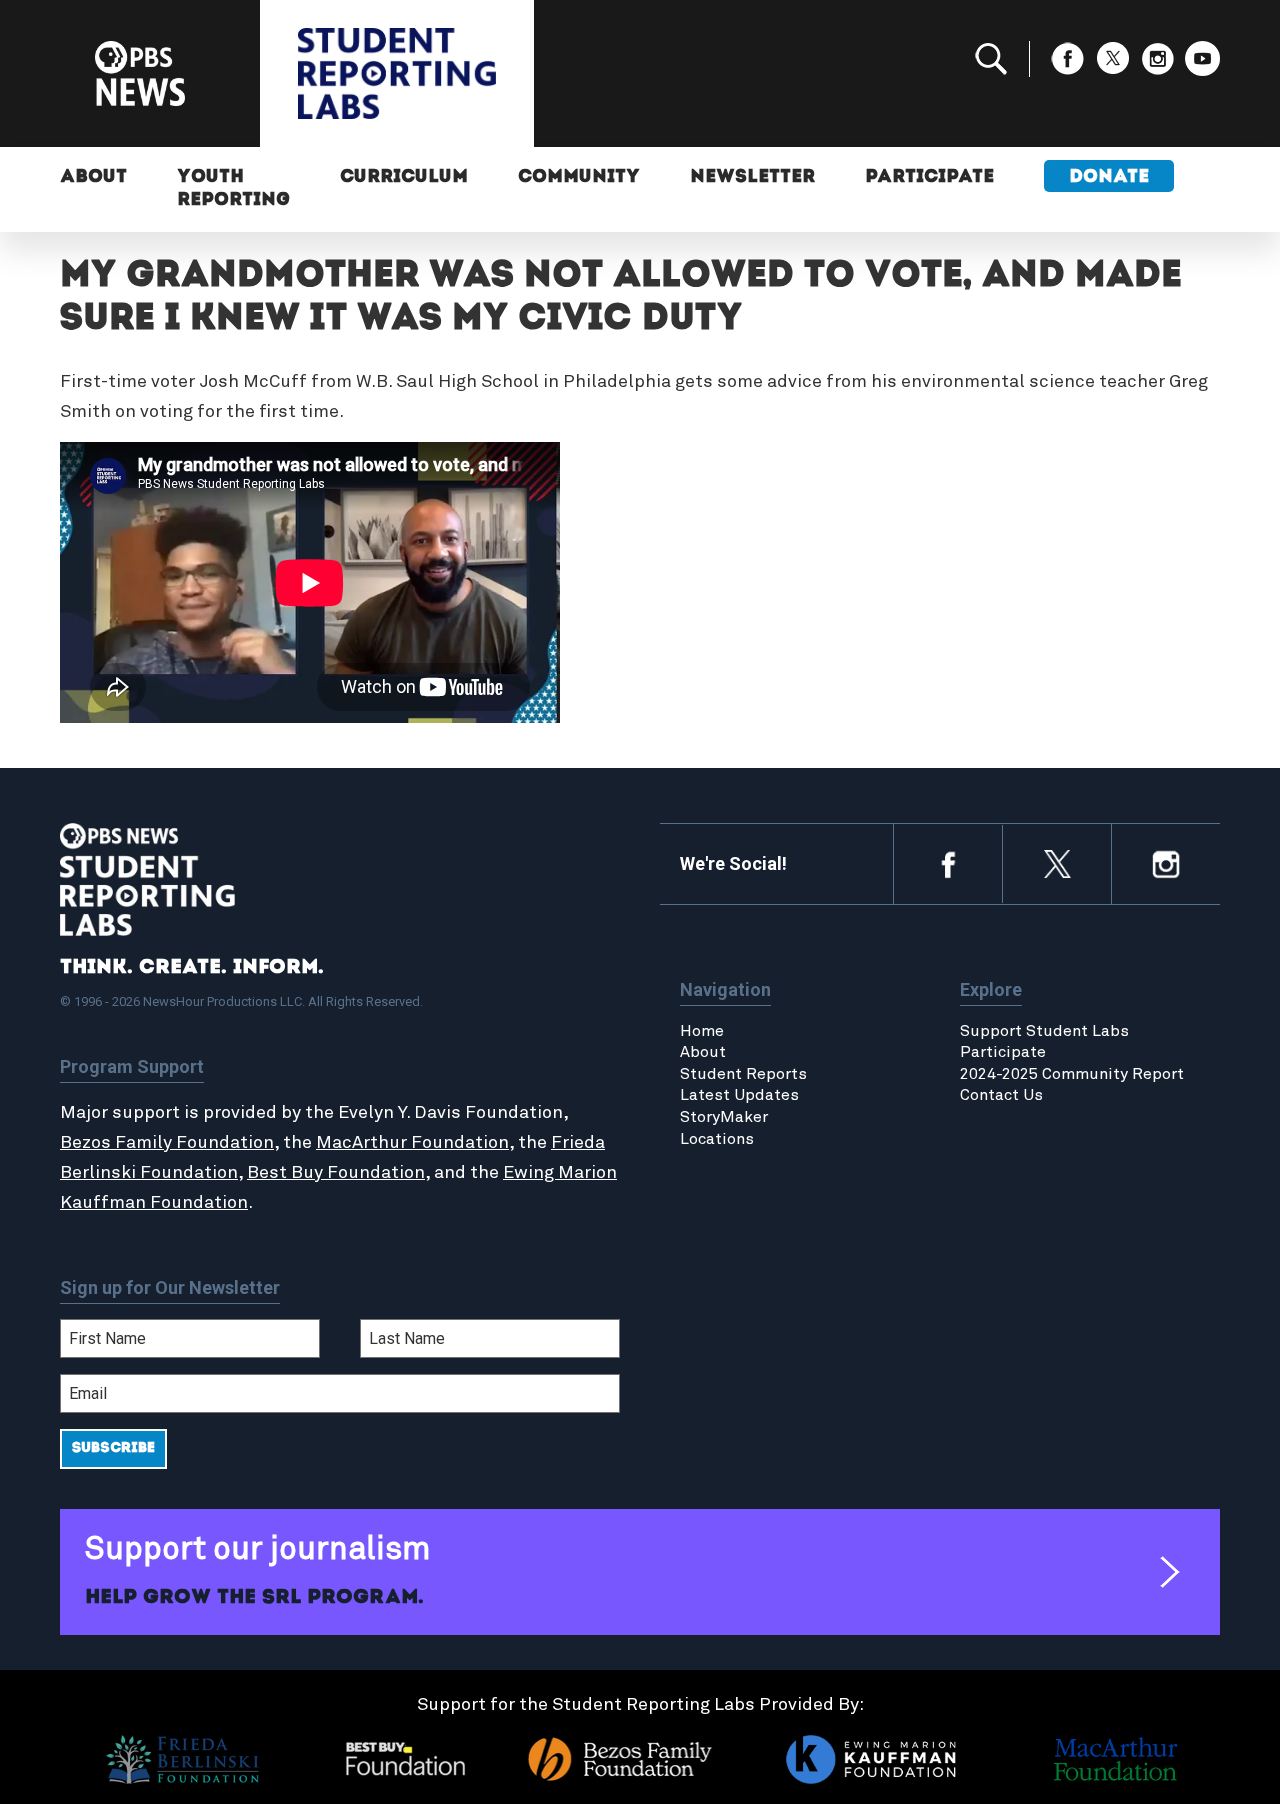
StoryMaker (724, 1117)
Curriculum (404, 178)
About (93, 178)
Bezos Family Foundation (167, 1143)
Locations (717, 1139)
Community (579, 178)
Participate (929, 178)
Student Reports (743, 1074)
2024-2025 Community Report (1072, 1074)
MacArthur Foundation (412, 1143)
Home (702, 1031)
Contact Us (1001, 1095)
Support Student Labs (1044, 1031)
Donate (1109, 178)
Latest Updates (739, 1095)
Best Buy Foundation (336, 1173)
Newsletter (752, 178)
